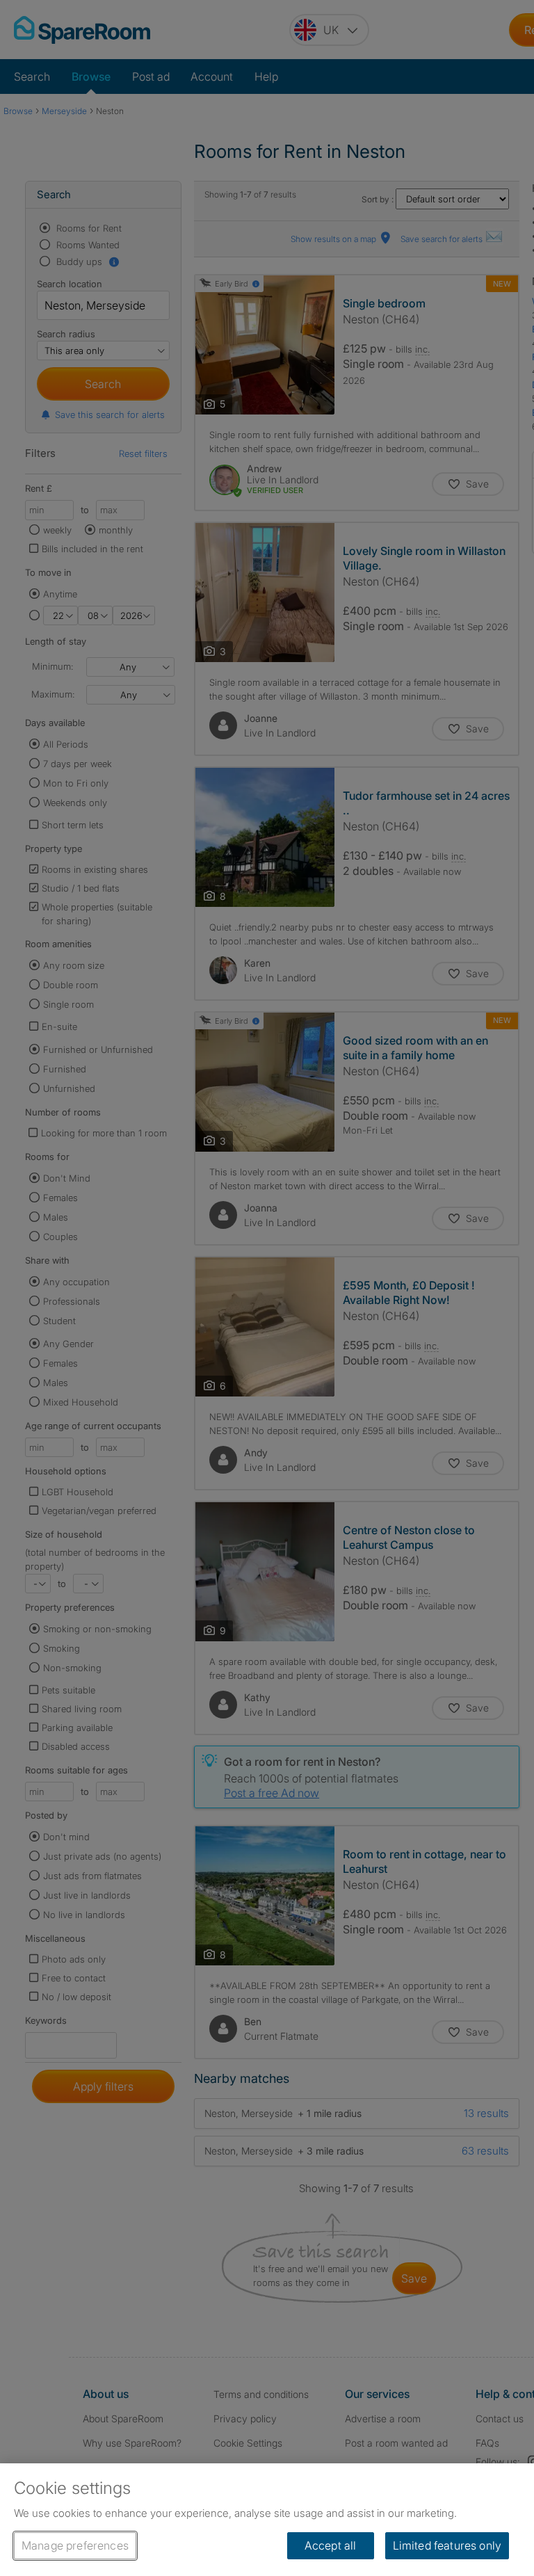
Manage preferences (75, 2545)
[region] (267, 2520)
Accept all (331, 2545)
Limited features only (447, 2545)
